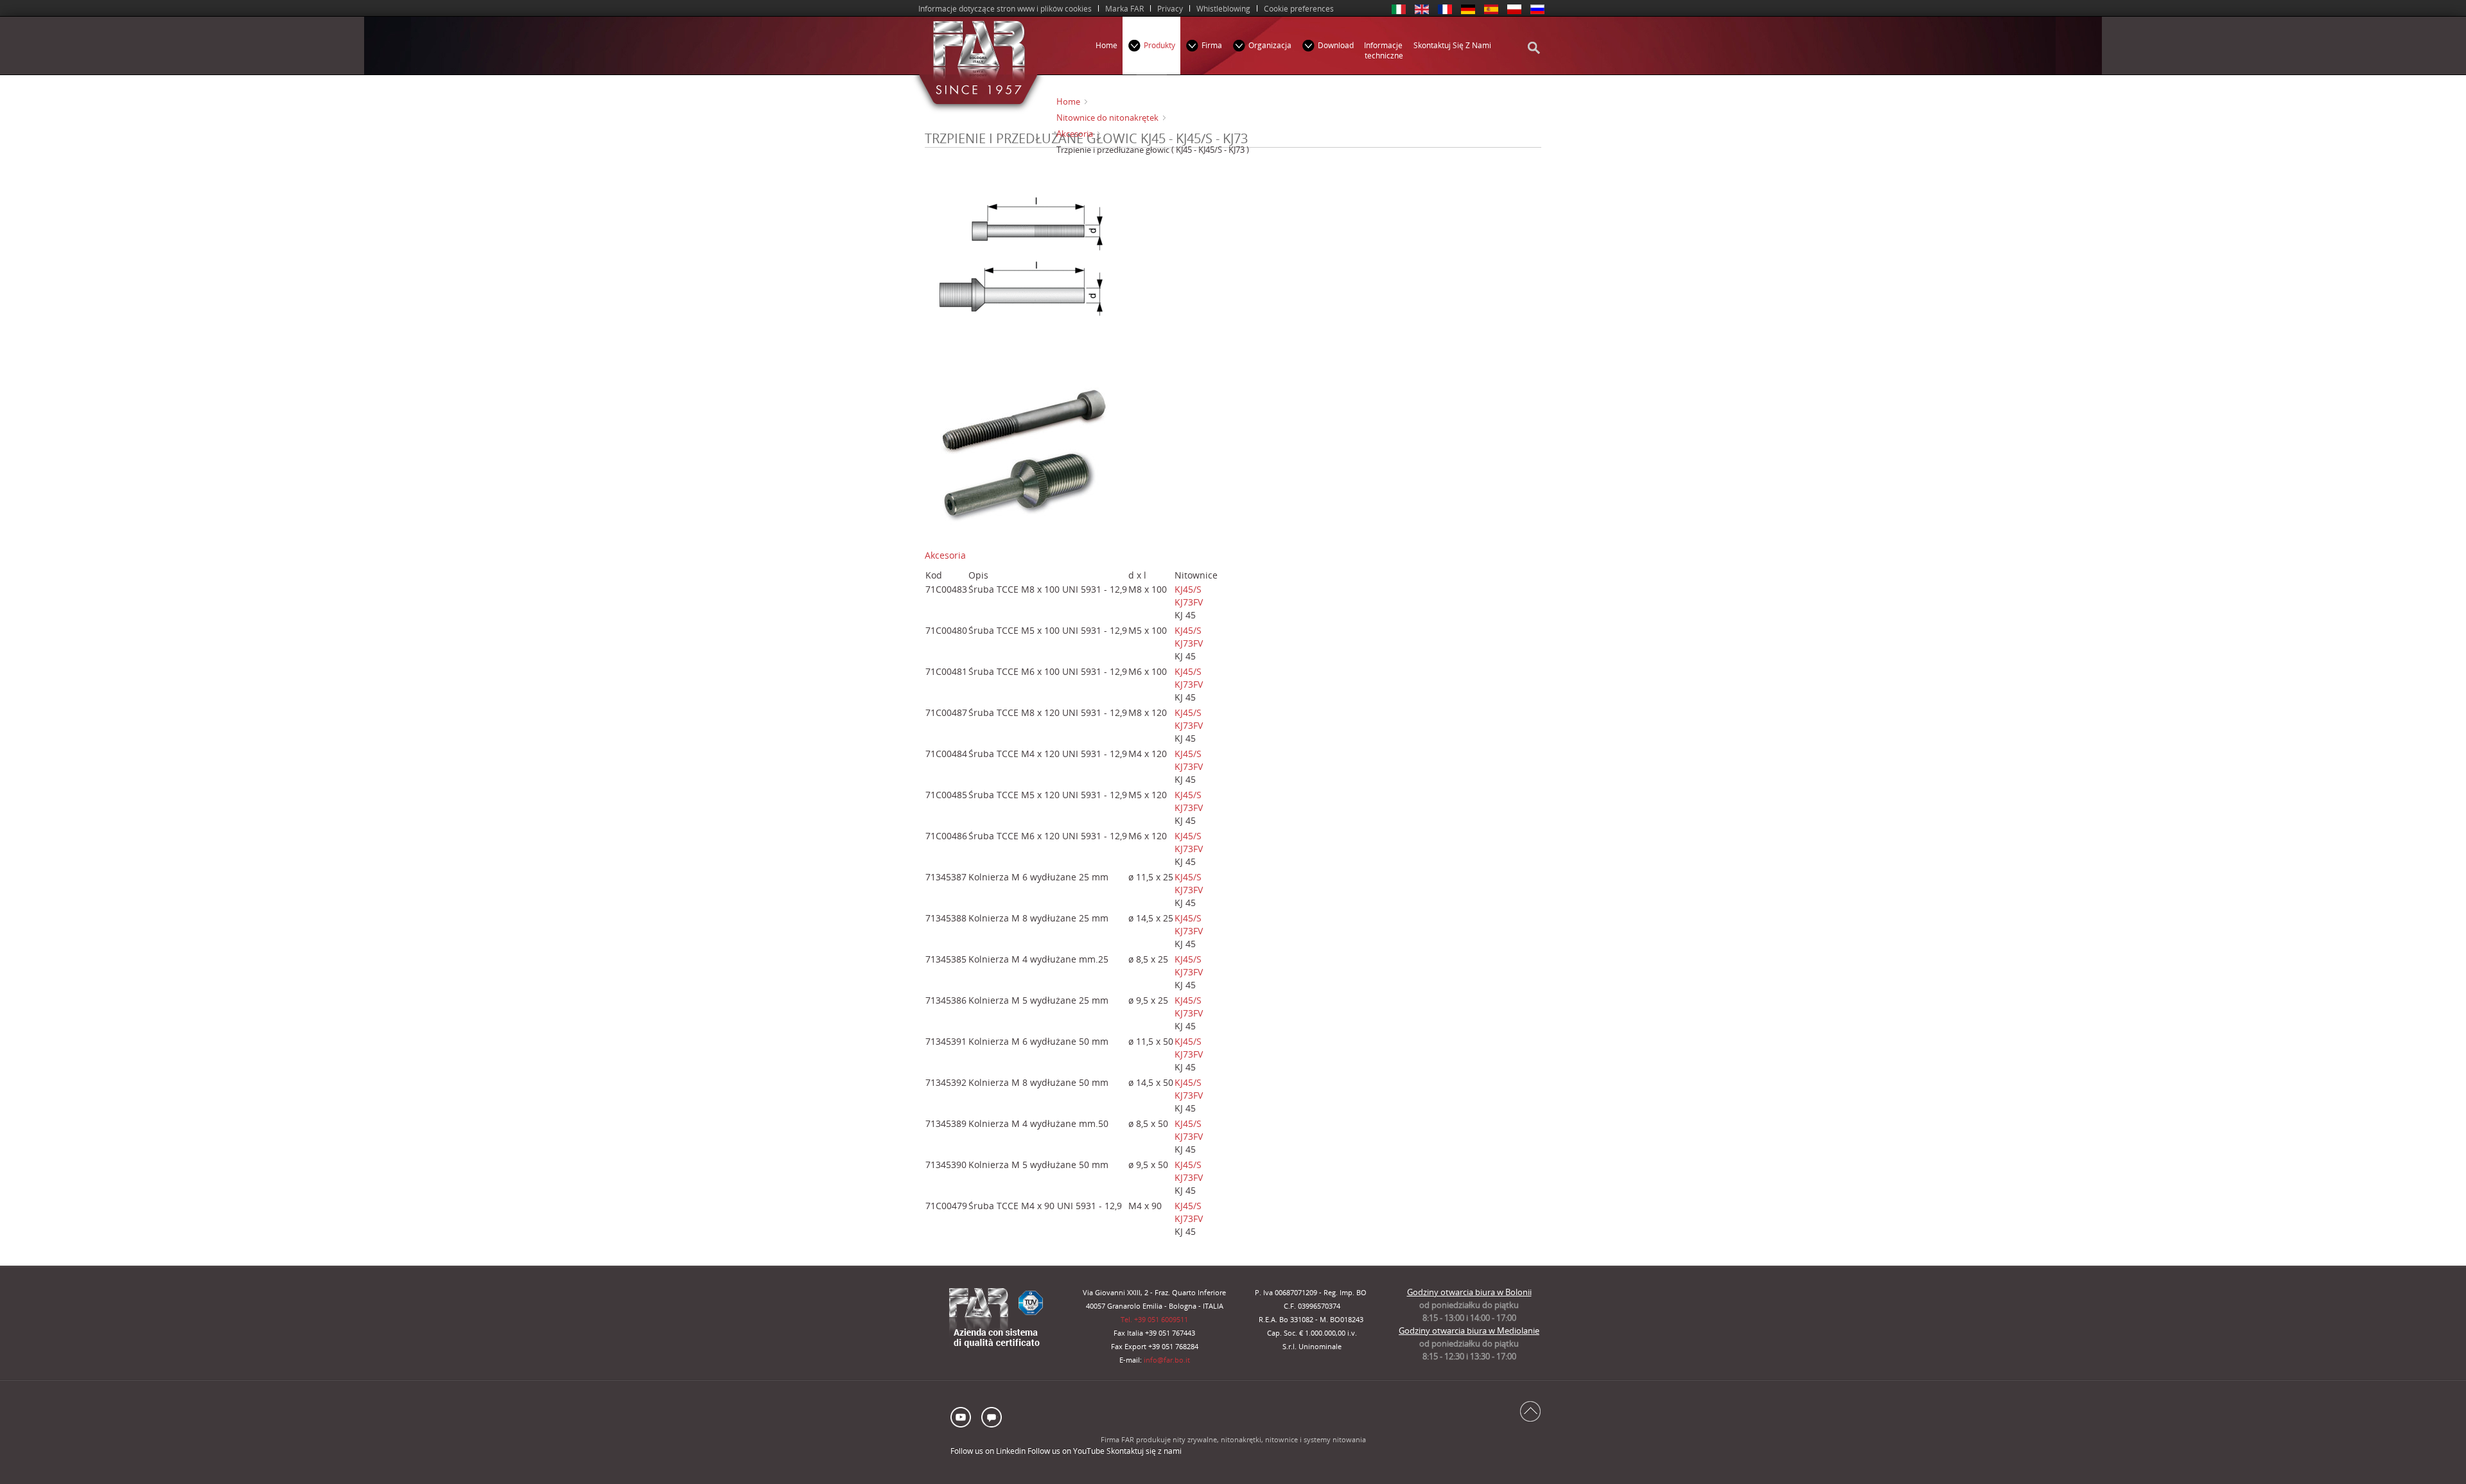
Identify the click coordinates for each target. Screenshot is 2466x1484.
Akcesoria (1075, 134)
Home (1068, 101)
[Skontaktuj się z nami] (991, 1416)
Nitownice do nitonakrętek (1107, 118)
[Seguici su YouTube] (964, 1416)
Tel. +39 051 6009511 (1154, 1320)
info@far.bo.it (1167, 1360)
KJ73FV (1189, 602)
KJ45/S (1188, 589)
